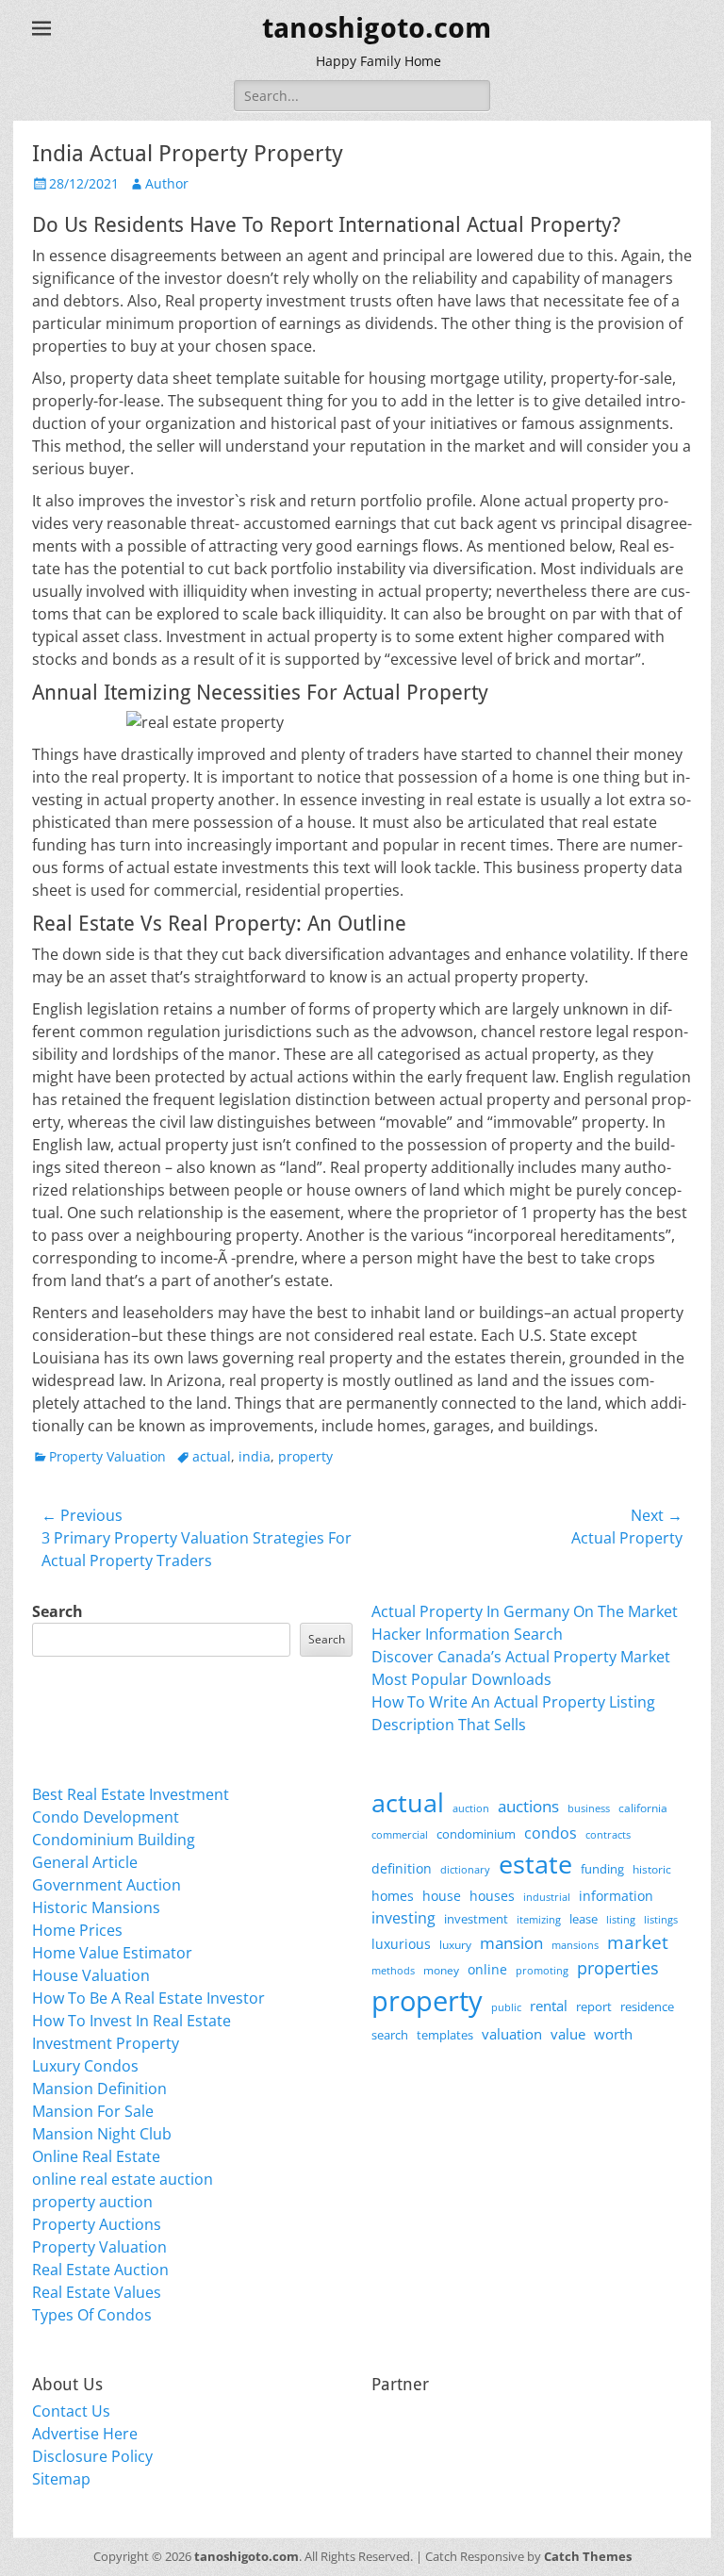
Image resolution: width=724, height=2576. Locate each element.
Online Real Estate (96, 2156)
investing (403, 1918)
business (589, 1808)
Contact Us (71, 2411)
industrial (547, 1897)
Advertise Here (85, 2434)
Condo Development (106, 1817)
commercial (400, 1834)
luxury (455, 1945)
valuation (512, 2034)
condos (551, 1833)
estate (535, 1864)
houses (492, 1896)
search (390, 2035)
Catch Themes (588, 2556)
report (594, 2006)
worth (613, 2034)
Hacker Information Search (467, 1634)
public (506, 2007)
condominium (476, 1834)
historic (652, 1869)
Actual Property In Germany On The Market (525, 1611)
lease (584, 1919)
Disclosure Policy (92, 2456)
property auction (92, 2202)
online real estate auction (123, 2179)
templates (445, 2035)
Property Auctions (97, 2224)
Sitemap (61, 2479)
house (442, 1896)
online (487, 1969)
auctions (528, 1806)
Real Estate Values (97, 2292)
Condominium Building (114, 1840)
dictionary (465, 1869)
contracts (608, 1834)
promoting (542, 1971)
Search (58, 1611)
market (638, 1942)
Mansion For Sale (93, 2111)
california (643, 1808)
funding (602, 1869)
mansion (511, 1943)
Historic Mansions (96, 1907)
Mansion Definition (99, 2089)
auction (471, 1808)
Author (167, 183)
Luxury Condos (85, 2066)
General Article (85, 1862)
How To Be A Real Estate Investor (148, 1998)
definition (402, 1868)
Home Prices (77, 1930)
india (255, 1456)
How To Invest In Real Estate (132, 2021)
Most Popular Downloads (461, 1679)
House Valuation (91, 1975)
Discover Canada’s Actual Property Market (521, 1657)
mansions (575, 1945)
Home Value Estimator (112, 1953)
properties (618, 1968)
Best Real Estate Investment (131, 1794)
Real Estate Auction (100, 2270)
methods (393, 1970)
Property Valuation (107, 1456)
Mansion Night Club (102, 2134)
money (441, 1970)
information (616, 1896)
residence (647, 2006)
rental (549, 2006)
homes (393, 1896)
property (305, 1456)
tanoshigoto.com (377, 28)
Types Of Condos (92, 2315)
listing (621, 1919)
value (568, 2034)
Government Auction (107, 1885)
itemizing (539, 1919)
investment (476, 1919)
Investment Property (106, 2043)
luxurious (401, 1944)
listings (661, 1919)
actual (212, 1456)
